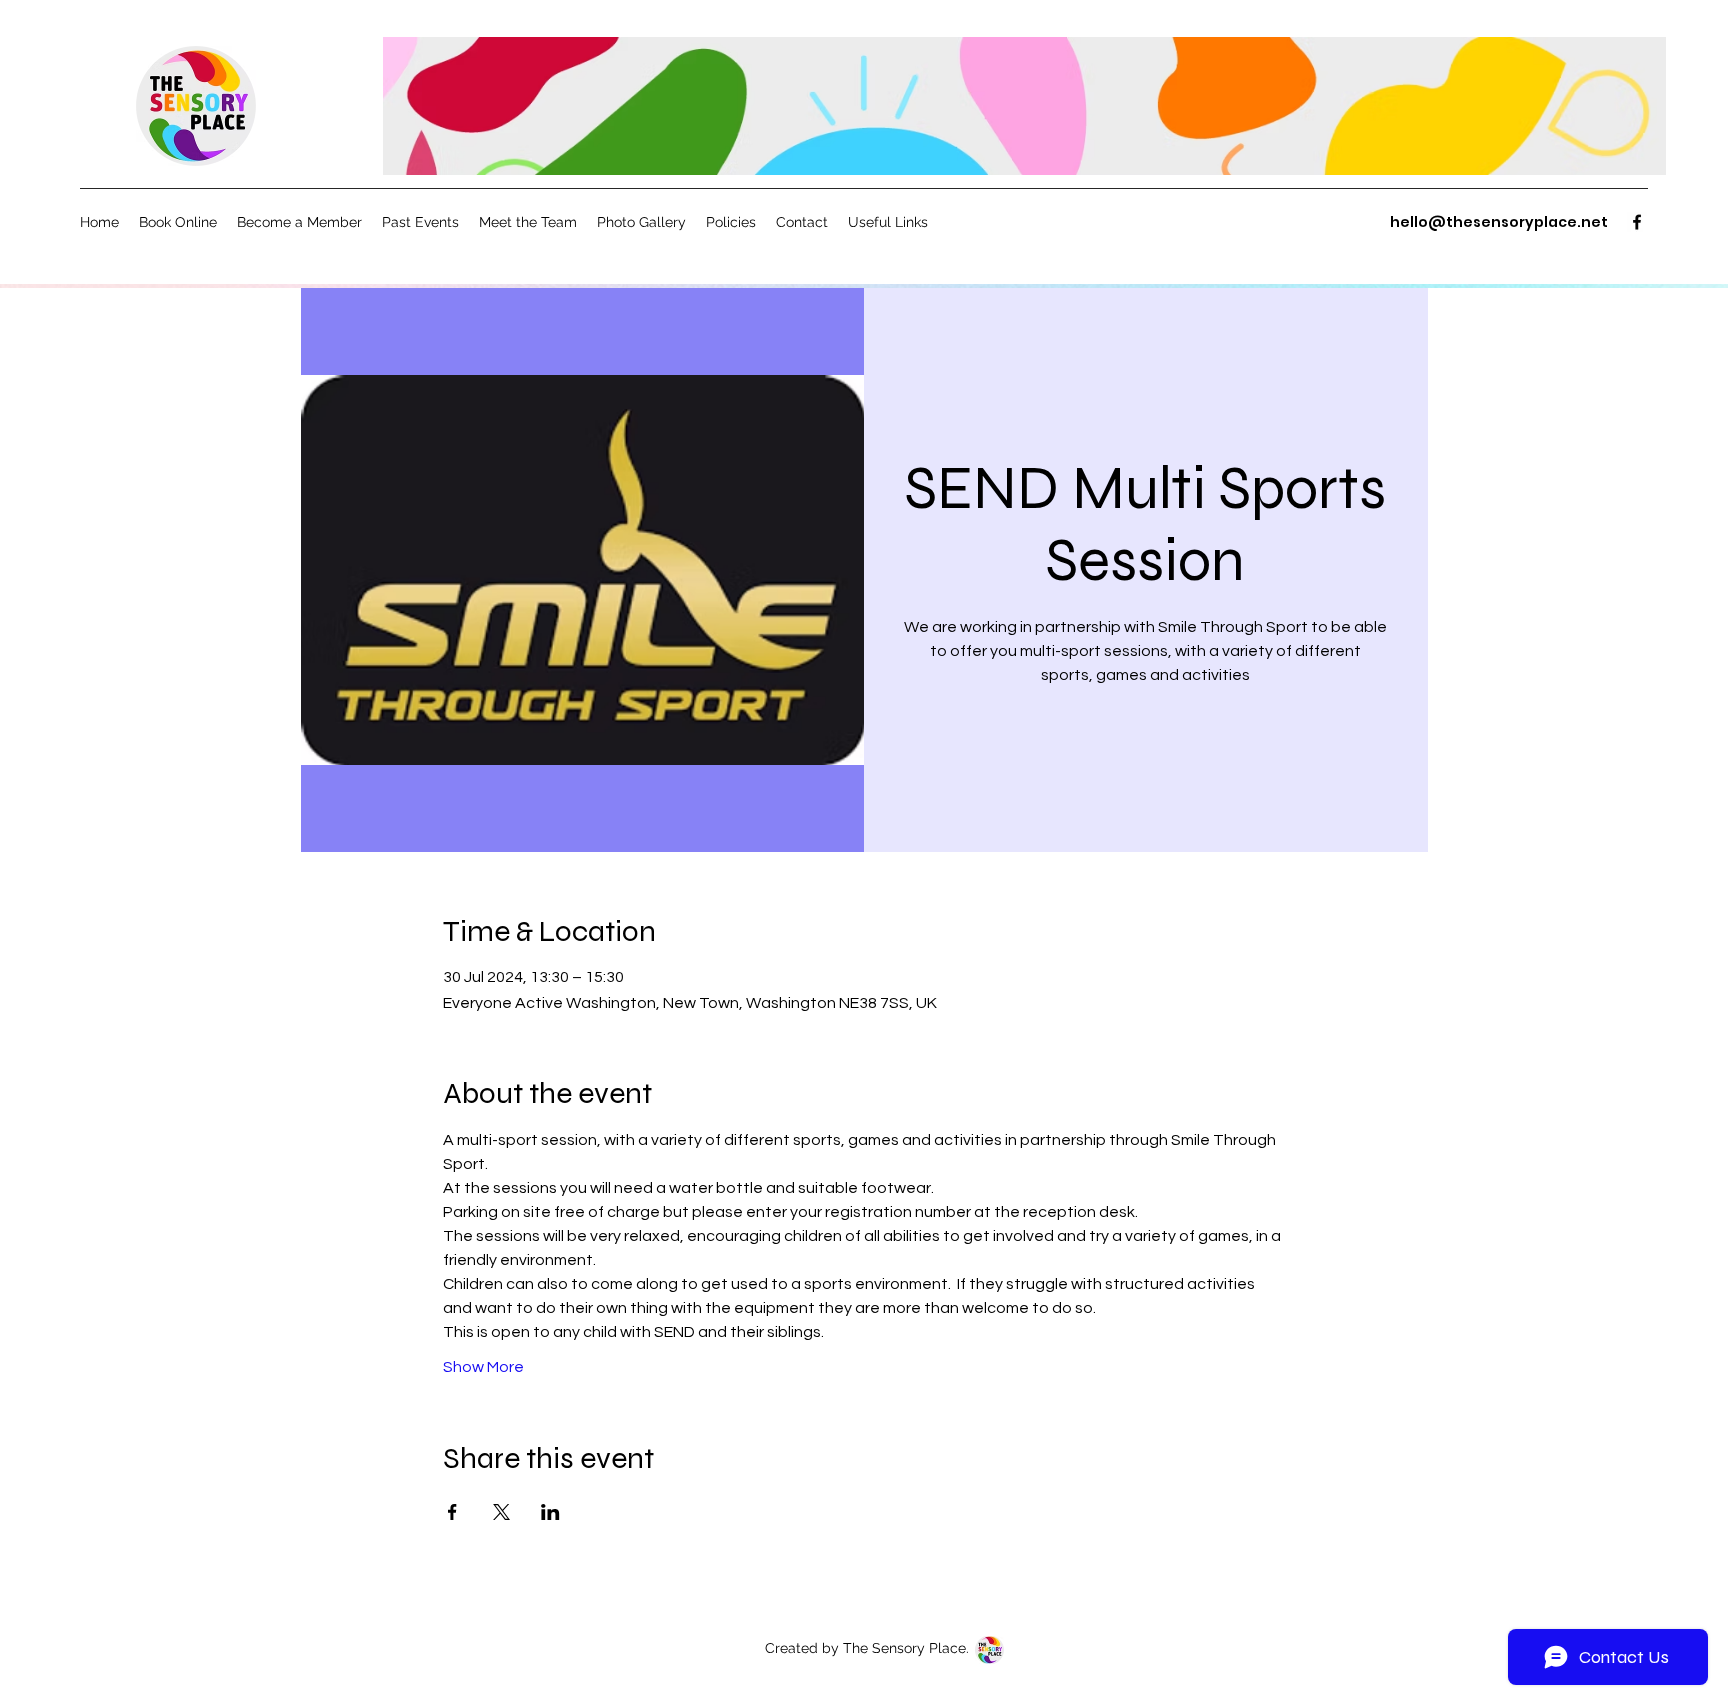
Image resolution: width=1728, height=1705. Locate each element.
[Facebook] (1637, 222)
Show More (483, 1367)
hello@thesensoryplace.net (1499, 222)
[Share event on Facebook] (452, 1512)
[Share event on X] (501, 1512)
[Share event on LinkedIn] (550, 1512)
